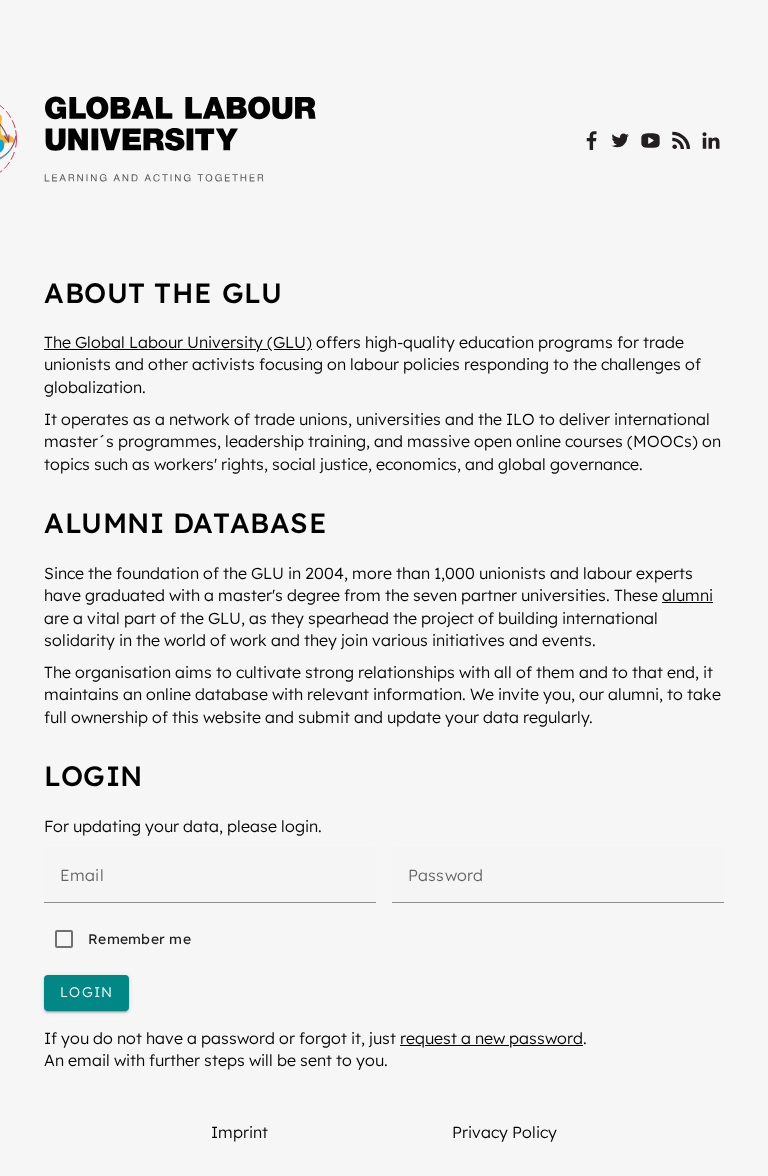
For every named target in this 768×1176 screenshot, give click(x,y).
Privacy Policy (504, 1132)
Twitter (620, 141)
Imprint (239, 1132)
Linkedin (711, 141)
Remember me (139, 939)
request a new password (491, 1038)
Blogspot (681, 141)
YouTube (651, 141)
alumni (687, 595)
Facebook (590, 141)
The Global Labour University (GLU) (178, 342)
